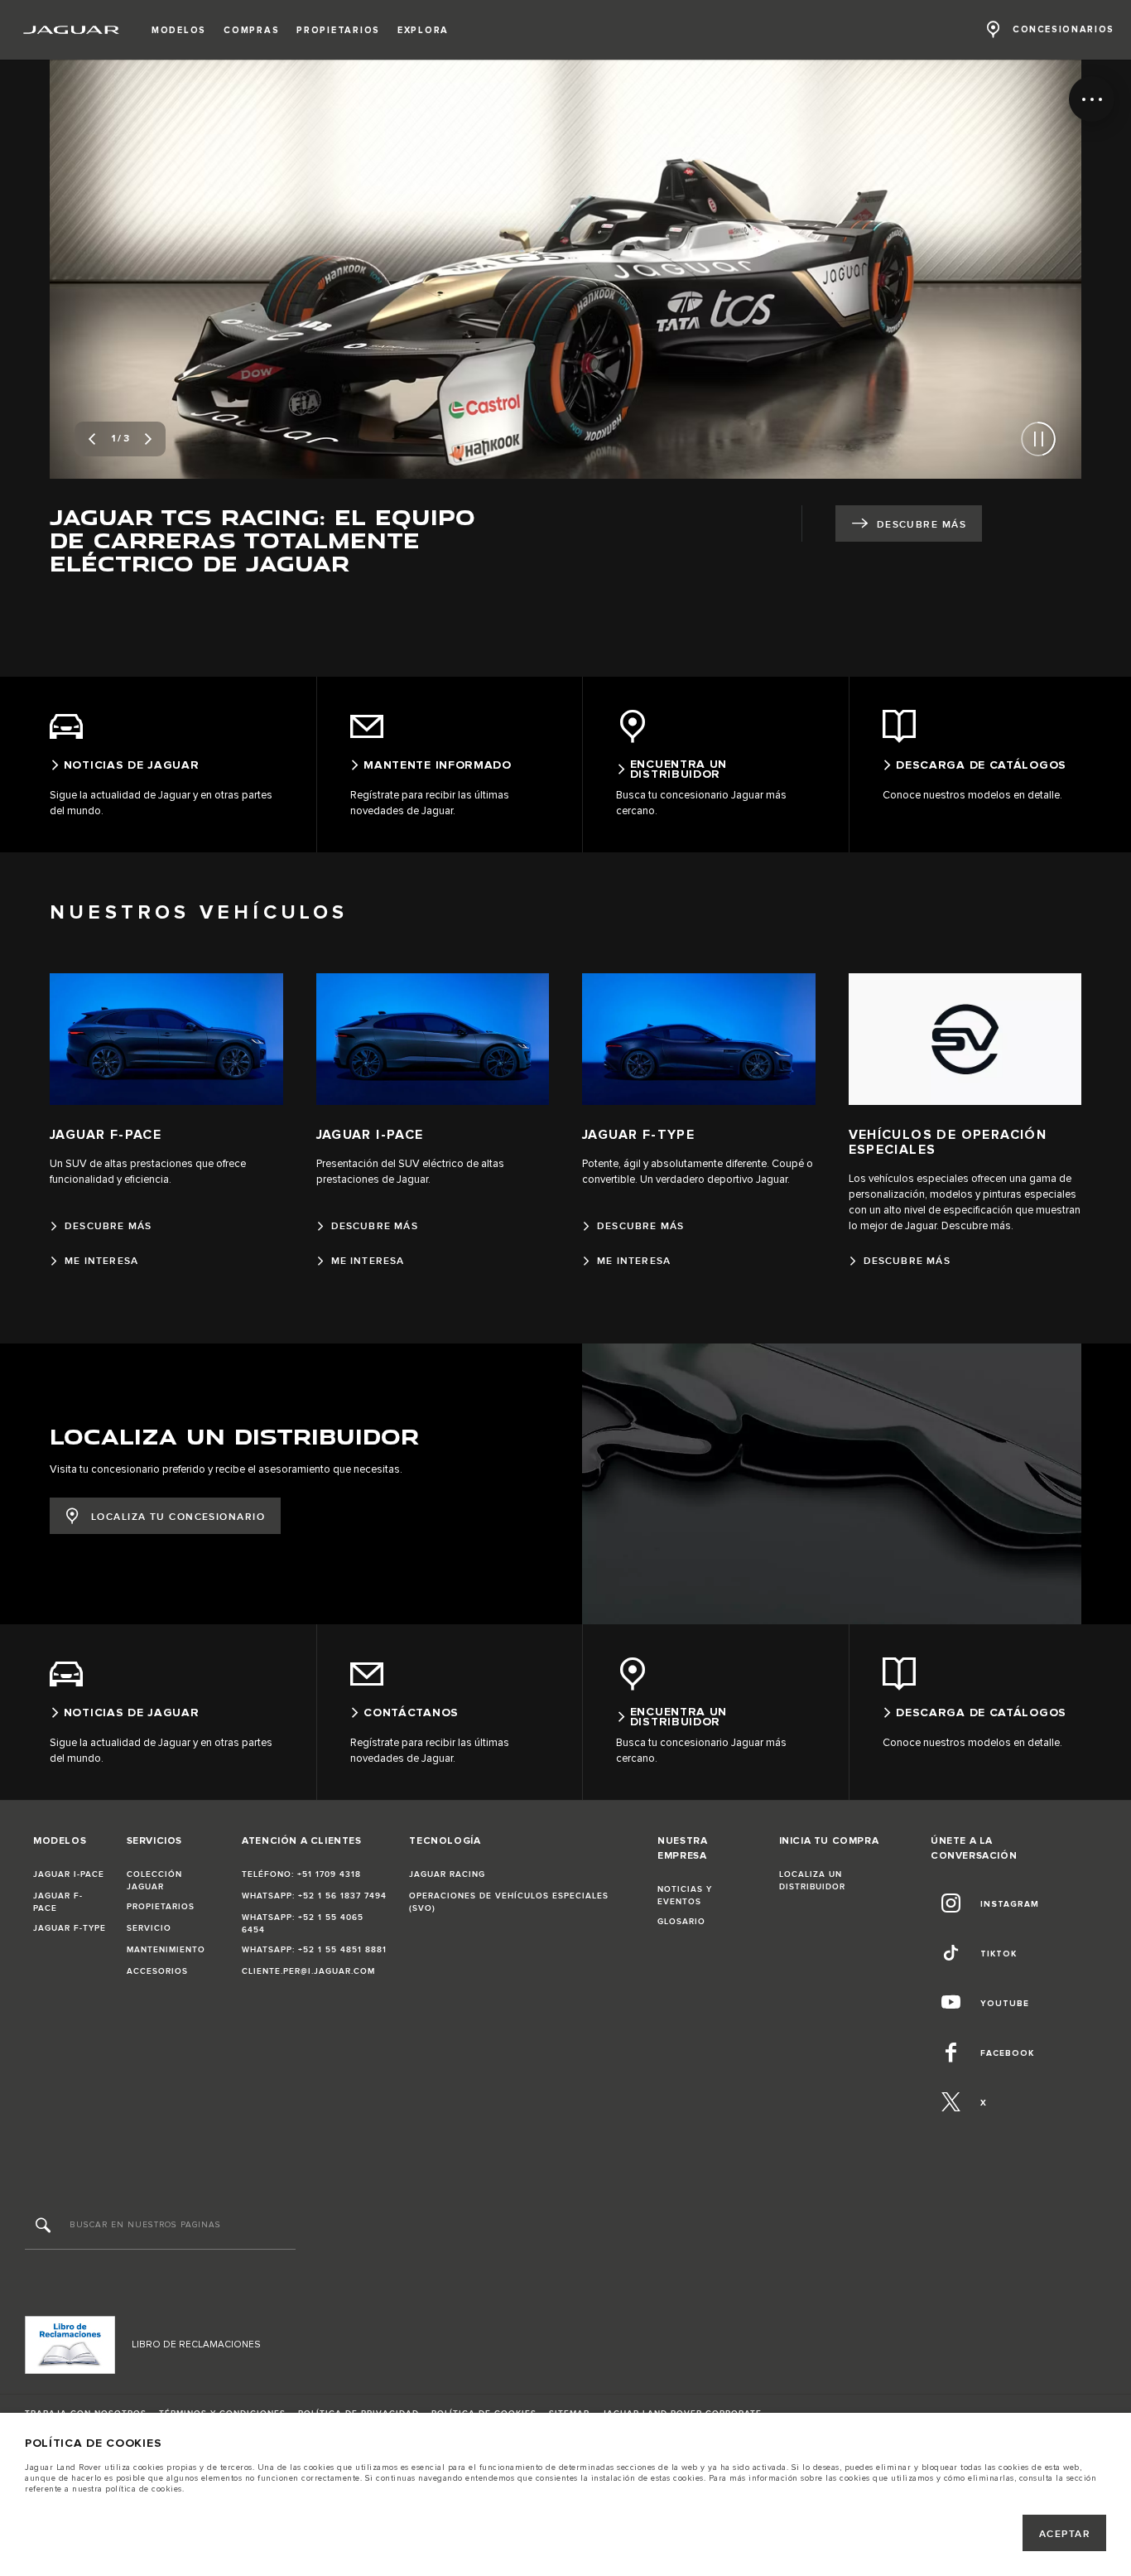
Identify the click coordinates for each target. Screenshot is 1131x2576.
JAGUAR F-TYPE (70, 1928)
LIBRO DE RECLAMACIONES (196, 2344)
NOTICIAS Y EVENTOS (685, 1896)
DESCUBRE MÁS (922, 525)
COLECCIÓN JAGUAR (154, 1881)
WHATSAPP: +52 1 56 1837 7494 (314, 1896)
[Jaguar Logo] (72, 30)
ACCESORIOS (157, 1971)
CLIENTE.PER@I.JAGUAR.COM (308, 1971)
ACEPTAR (1065, 2534)
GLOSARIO (681, 1922)
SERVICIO (149, 1928)
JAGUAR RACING (447, 1874)
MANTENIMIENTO (166, 1950)
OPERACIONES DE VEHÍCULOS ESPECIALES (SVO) (509, 1902)
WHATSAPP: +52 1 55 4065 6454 (303, 1924)
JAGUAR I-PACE (69, 1874)
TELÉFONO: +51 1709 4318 (301, 1874)
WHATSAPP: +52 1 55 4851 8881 (314, 1950)
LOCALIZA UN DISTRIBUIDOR (812, 1881)
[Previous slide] (92, 439)
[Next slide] (148, 439)
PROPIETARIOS (161, 1907)
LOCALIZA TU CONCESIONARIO (178, 1517)
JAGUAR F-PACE (58, 1902)
